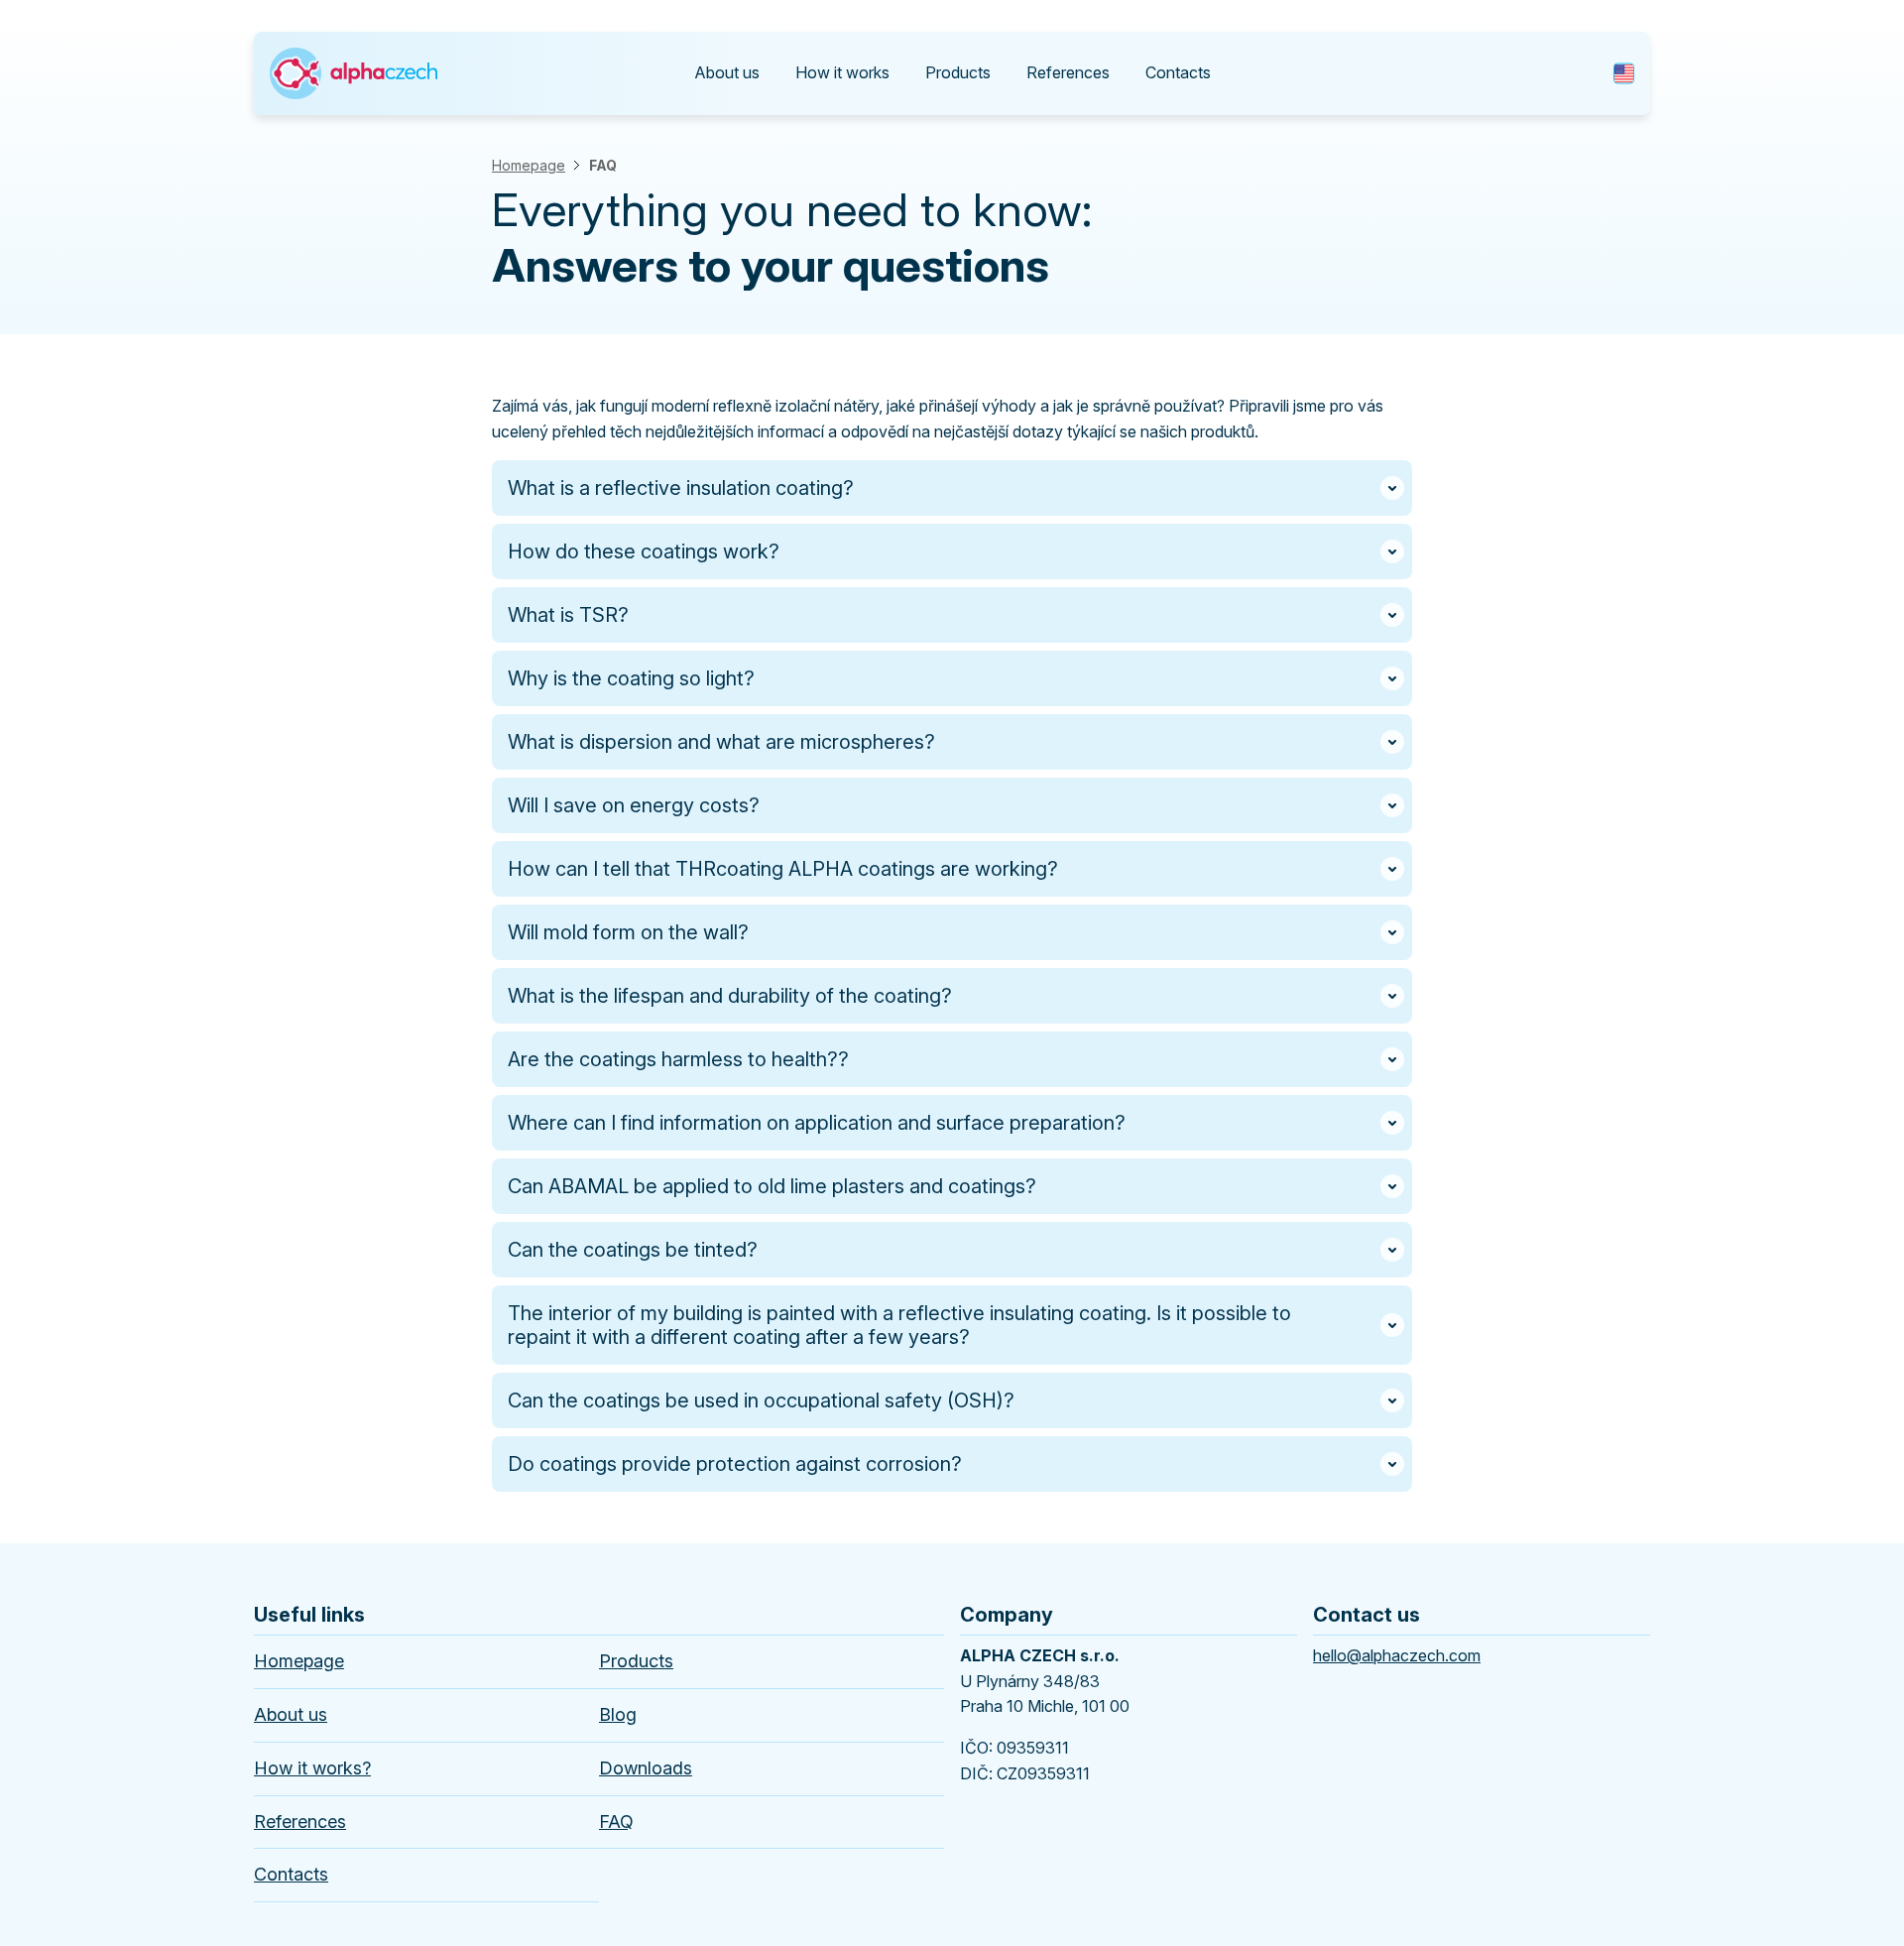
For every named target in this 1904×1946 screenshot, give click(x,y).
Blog (618, 1714)
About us (727, 72)
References (1068, 72)
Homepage (529, 165)
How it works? (312, 1768)
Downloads (646, 1768)
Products (958, 72)
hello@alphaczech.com (1397, 1655)
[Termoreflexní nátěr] (354, 54)
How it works (842, 72)
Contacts (1178, 72)
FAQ (603, 165)
